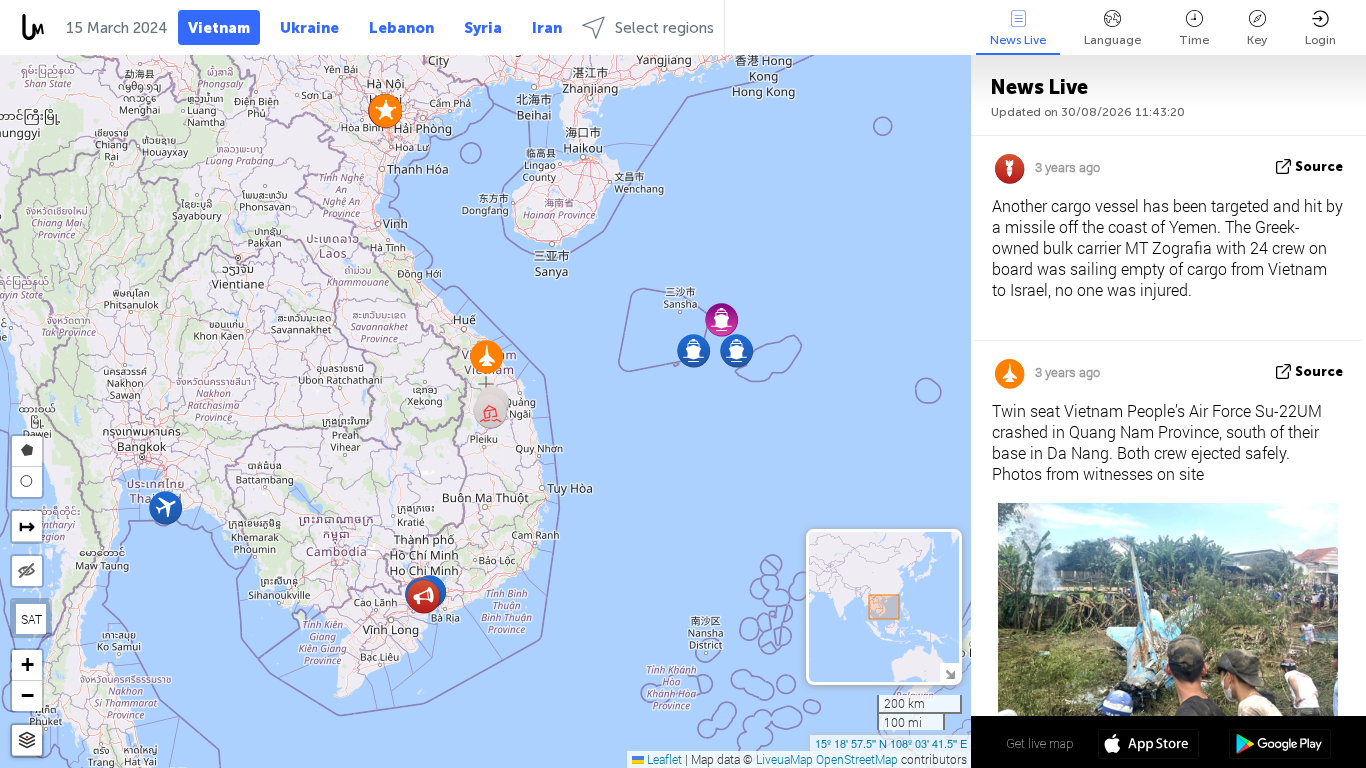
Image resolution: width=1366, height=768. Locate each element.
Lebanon (401, 28)
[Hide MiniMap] (949, 672)
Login (1320, 40)
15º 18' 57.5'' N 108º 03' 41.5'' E (891, 743)
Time (1194, 40)
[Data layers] (27, 740)
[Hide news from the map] (27, 571)
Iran (547, 28)
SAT (31, 619)
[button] (693, 350)
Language (1112, 40)
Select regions (664, 28)
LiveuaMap (784, 759)
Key (1257, 40)
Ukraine (309, 28)
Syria (483, 28)
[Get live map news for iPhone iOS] (1148, 746)
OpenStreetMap (857, 759)
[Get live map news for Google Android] (1279, 746)
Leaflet (663, 759)
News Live (1018, 40)
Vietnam (219, 28)
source (1319, 166)
